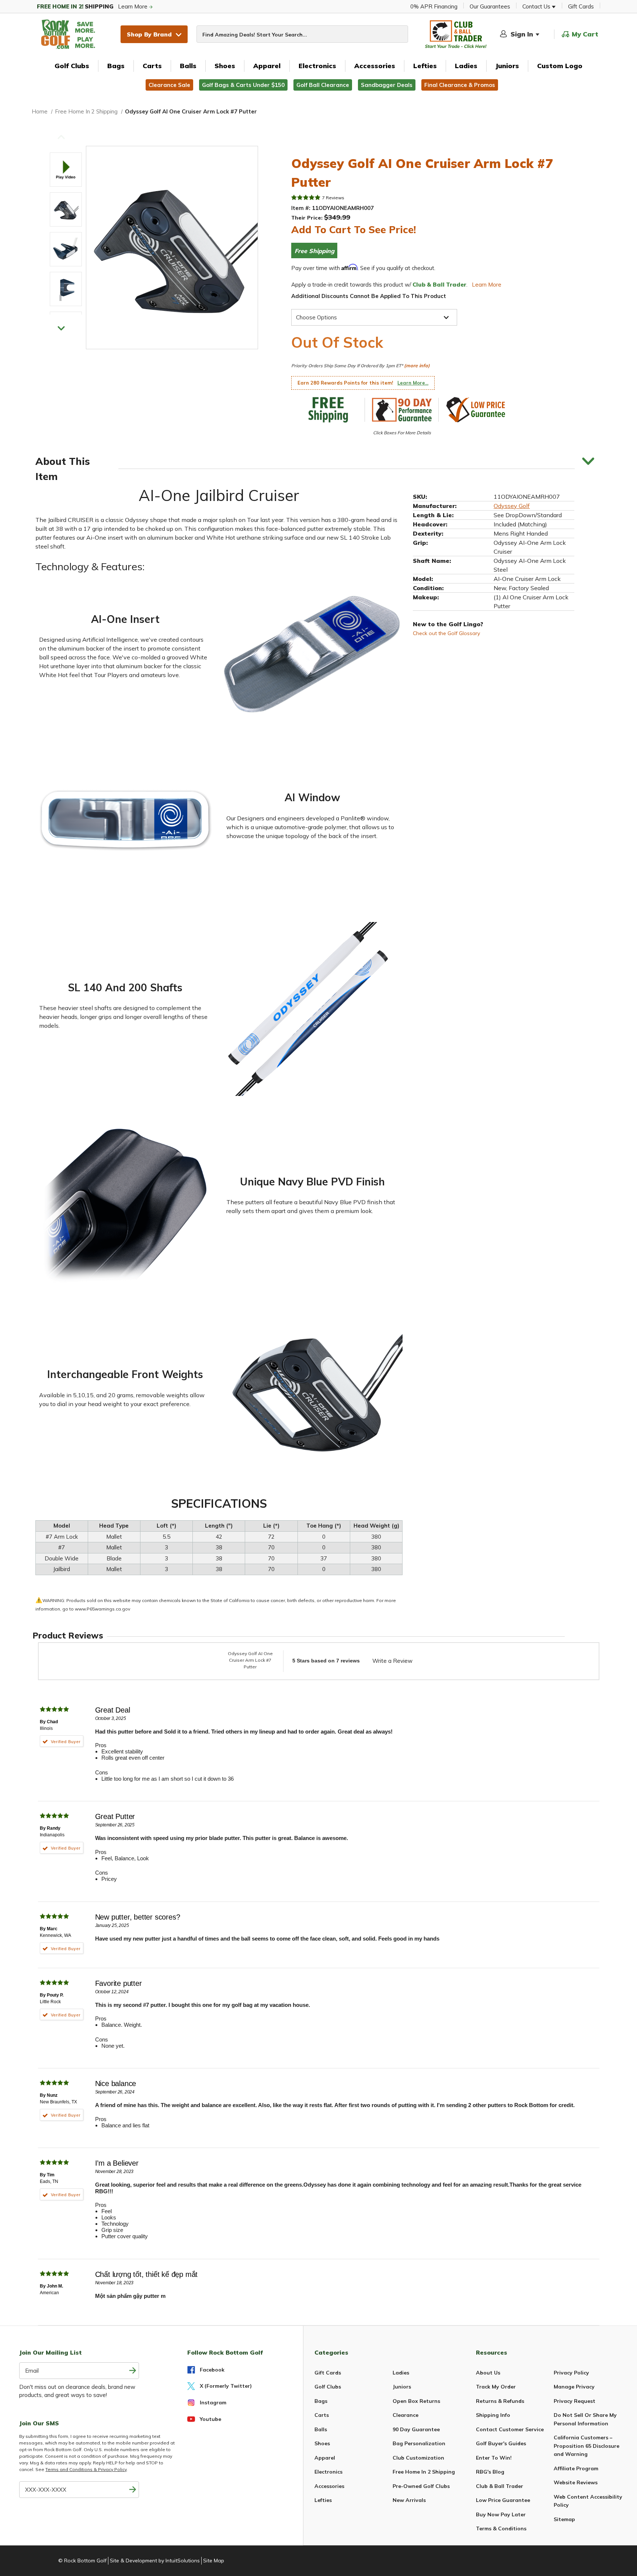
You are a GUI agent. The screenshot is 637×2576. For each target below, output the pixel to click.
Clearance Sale (169, 85)
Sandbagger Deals (387, 85)
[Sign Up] (133, 2490)
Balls (188, 66)
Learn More (93, 6)
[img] (306, 197)
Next (61, 328)
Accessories (375, 66)
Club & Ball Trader (499, 2486)
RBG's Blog (490, 2472)
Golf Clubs (72, 66)
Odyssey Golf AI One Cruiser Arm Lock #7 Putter (250, 1660)
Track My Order (496, 2387)
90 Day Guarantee (416, 2429)
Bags (116, 66)
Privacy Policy (571, 2373)
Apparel (267, 66)
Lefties (425, 66)
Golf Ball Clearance (323, 85)
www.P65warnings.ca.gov (102, 1609)
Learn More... (413, 383)
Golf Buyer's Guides (501, 2443)
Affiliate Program (576, 2468)
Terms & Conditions (501, 2528)
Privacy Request (575, 2401)
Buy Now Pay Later (501, 2514)
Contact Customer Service (510, 2429)
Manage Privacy (574, 2387)
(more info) (417, 365)
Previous (61, 137)
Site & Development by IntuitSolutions (155, 2561)
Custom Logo (560, 66)
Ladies (466, 66)
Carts (152, 66)
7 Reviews (333, 198)
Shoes (225, 66)
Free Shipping (314, 251)
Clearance (405, 2415)
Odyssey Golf (512, 506)
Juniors (507, 66)
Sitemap (564, 2519)
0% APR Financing (434, 6)
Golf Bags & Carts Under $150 (243, 85)
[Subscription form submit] (133, 2371)
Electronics (317, 66)
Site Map (214, 2561)
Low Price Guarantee (503, 2500)
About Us (488, 2373)
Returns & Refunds (500, 2401)
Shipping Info (493, 2415)
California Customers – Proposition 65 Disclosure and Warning (586, 2446)
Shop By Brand (149, 34)
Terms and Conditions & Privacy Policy (86, 2469)
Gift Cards (581, 6)
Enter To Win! (494, 2458)
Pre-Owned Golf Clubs (421, 2486)
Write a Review (392, 1661)
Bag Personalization (419, 2443)
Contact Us (537, 6)
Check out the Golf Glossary (446, 633)
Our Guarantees (490, 6)
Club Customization (418, 2458)
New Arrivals (409, 2500)
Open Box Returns (416, 2401)
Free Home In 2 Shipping (424, 2472)
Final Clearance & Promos (460, 85)
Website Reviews (576, 2482)
